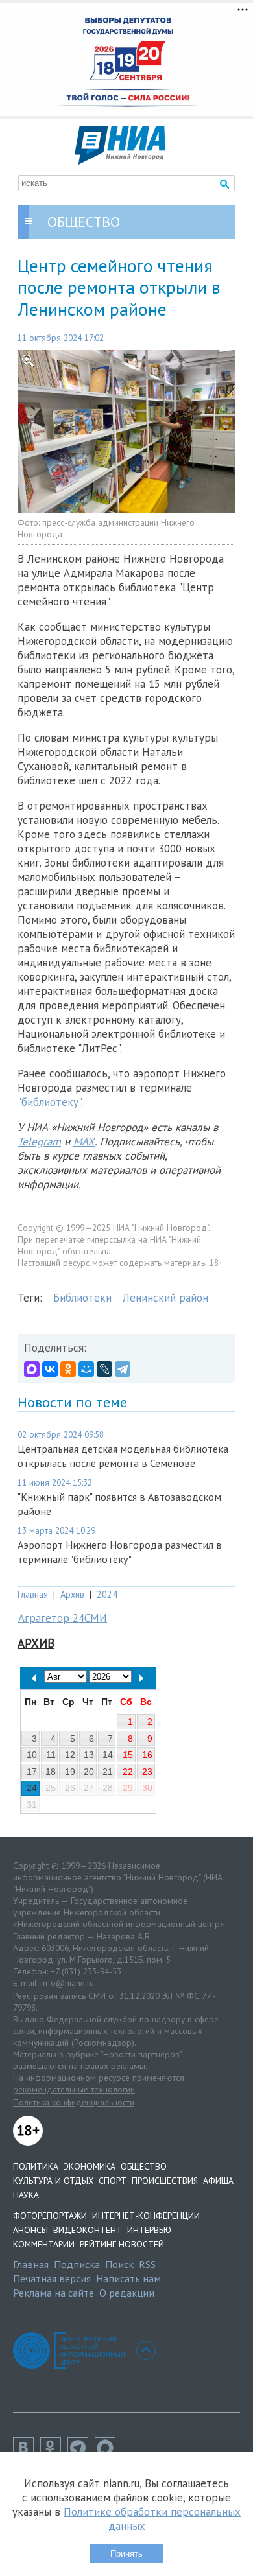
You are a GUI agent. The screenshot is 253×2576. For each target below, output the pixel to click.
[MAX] (32, 1369)
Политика (36, 2166)
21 (108, 1772)
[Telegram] (123, 1369)
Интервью (149, 2230)
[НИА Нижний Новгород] (120, 161)
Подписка (77, 2264)
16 (147, 1755)
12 (70, 1755)
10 (32, 1755)
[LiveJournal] (104, 1369)
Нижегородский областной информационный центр (119, 1924)
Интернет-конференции (146, 2216)
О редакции (127, 2293)
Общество (144, 2166)
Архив (72, 1594)
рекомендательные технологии (74, 2089)
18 (51, 1772)
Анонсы (30, 2230)
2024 (107, 1594)
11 (51, 1755)
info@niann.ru (67, 1983)
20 (89, 1772)
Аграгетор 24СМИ (63, 1618)
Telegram (39, 1142)
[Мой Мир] (86, 1369)
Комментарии (44, 2244)
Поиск (119, 2264)
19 (70, 1772)
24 (32, 1788)
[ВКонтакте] (50, 1369)
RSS (147, 2264)
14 (108, 1755)
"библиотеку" (49, 1102)
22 (128, 1772)
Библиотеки (82, 1298)
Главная (33, 1594)
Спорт (113, 2181)
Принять (126, 2554)
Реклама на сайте (54, 2293)
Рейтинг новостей (122, 2244)
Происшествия (165, 2181)
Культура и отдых (53, 2181)
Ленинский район (165, 1298)
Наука (26, 2195)
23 (147, 1772)
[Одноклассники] (68, 1369)
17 (32, 1772)
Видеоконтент (88, 2230)
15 (128, 1755)
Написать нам (128, 2278)
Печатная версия (52, 2278)
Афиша (218, 2181)
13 (89, 1755)
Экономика (90, 2166)
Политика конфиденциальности (74, 2102)
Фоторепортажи (50, 2216)
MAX (84, 1142)
